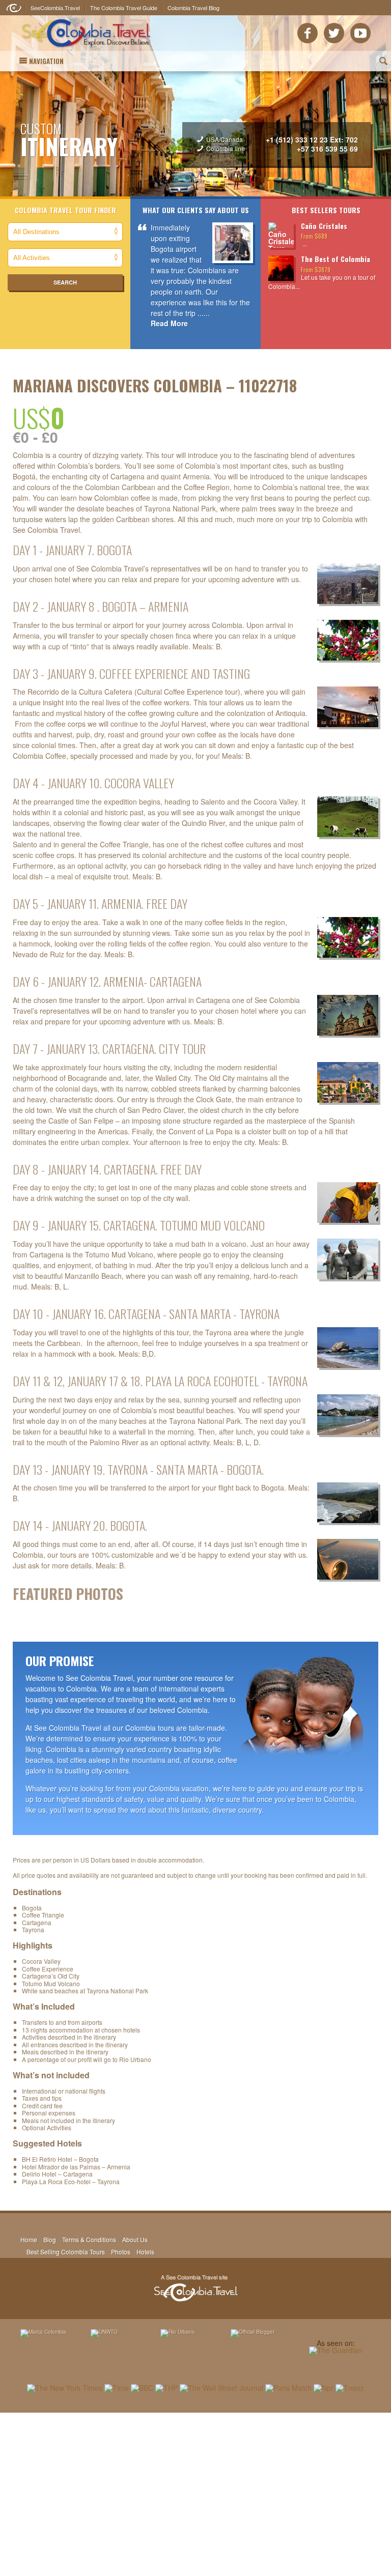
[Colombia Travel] (86, 49)
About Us (135, 2239)
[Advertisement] (195, 2494)
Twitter (334, 33)
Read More (169, 323)
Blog (50, 2239)
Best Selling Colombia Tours (66, 2252)
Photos (121, 2252)
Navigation (46, 61)
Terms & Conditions (89, 2239)
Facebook (308, 33)
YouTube (360, 33)
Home (29, 2239)
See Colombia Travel (195, 2288)
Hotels (145, 2252)
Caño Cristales (324, 226)
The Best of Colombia (336, 259)
